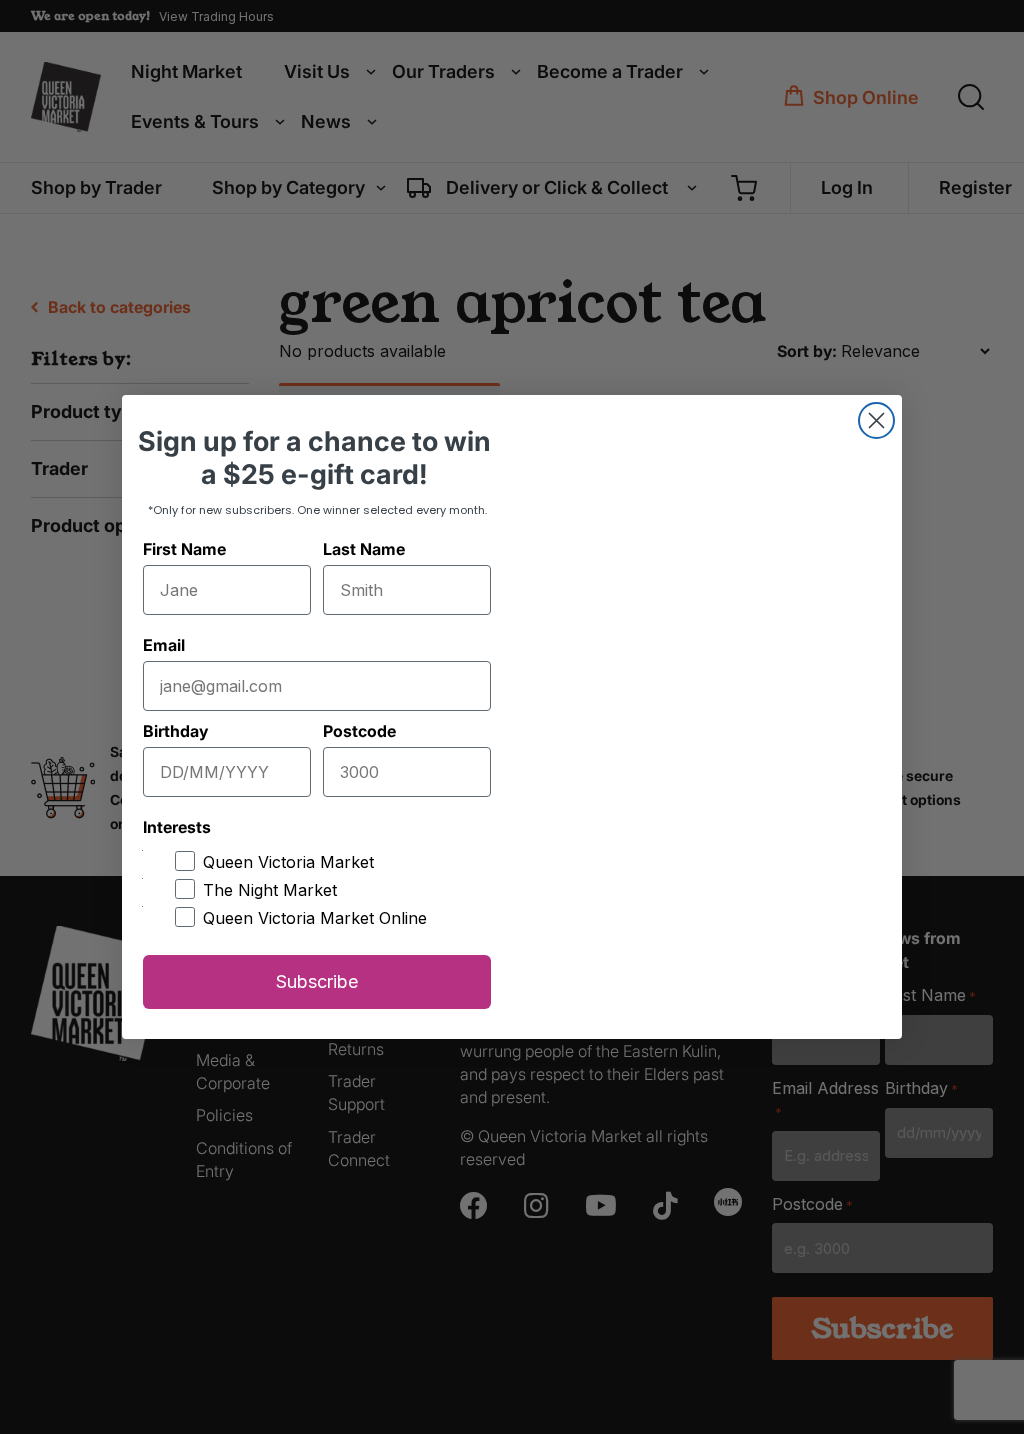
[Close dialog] (876, 420)
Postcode (359, 731)
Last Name (364, 549)
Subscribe (317, 981)
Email (164, 645)
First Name (184, 549)
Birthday (175, 731)
